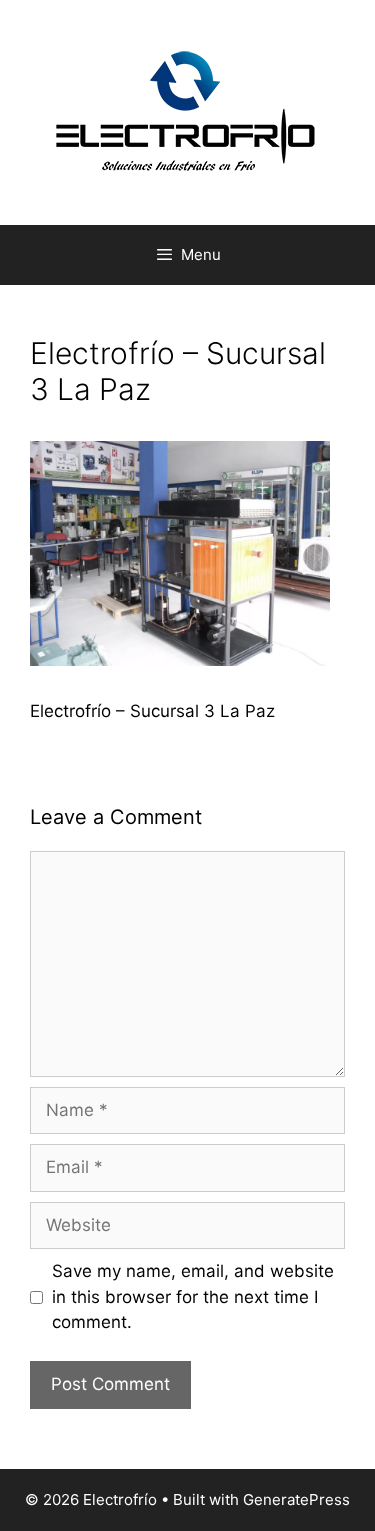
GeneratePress (296, 1499)
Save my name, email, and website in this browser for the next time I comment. (193, 1296)
